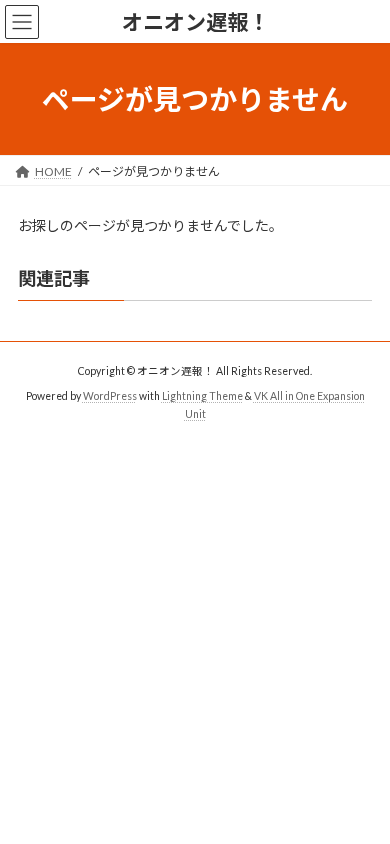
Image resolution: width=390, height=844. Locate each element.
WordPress (110, 395)
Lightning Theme (202, 395)
